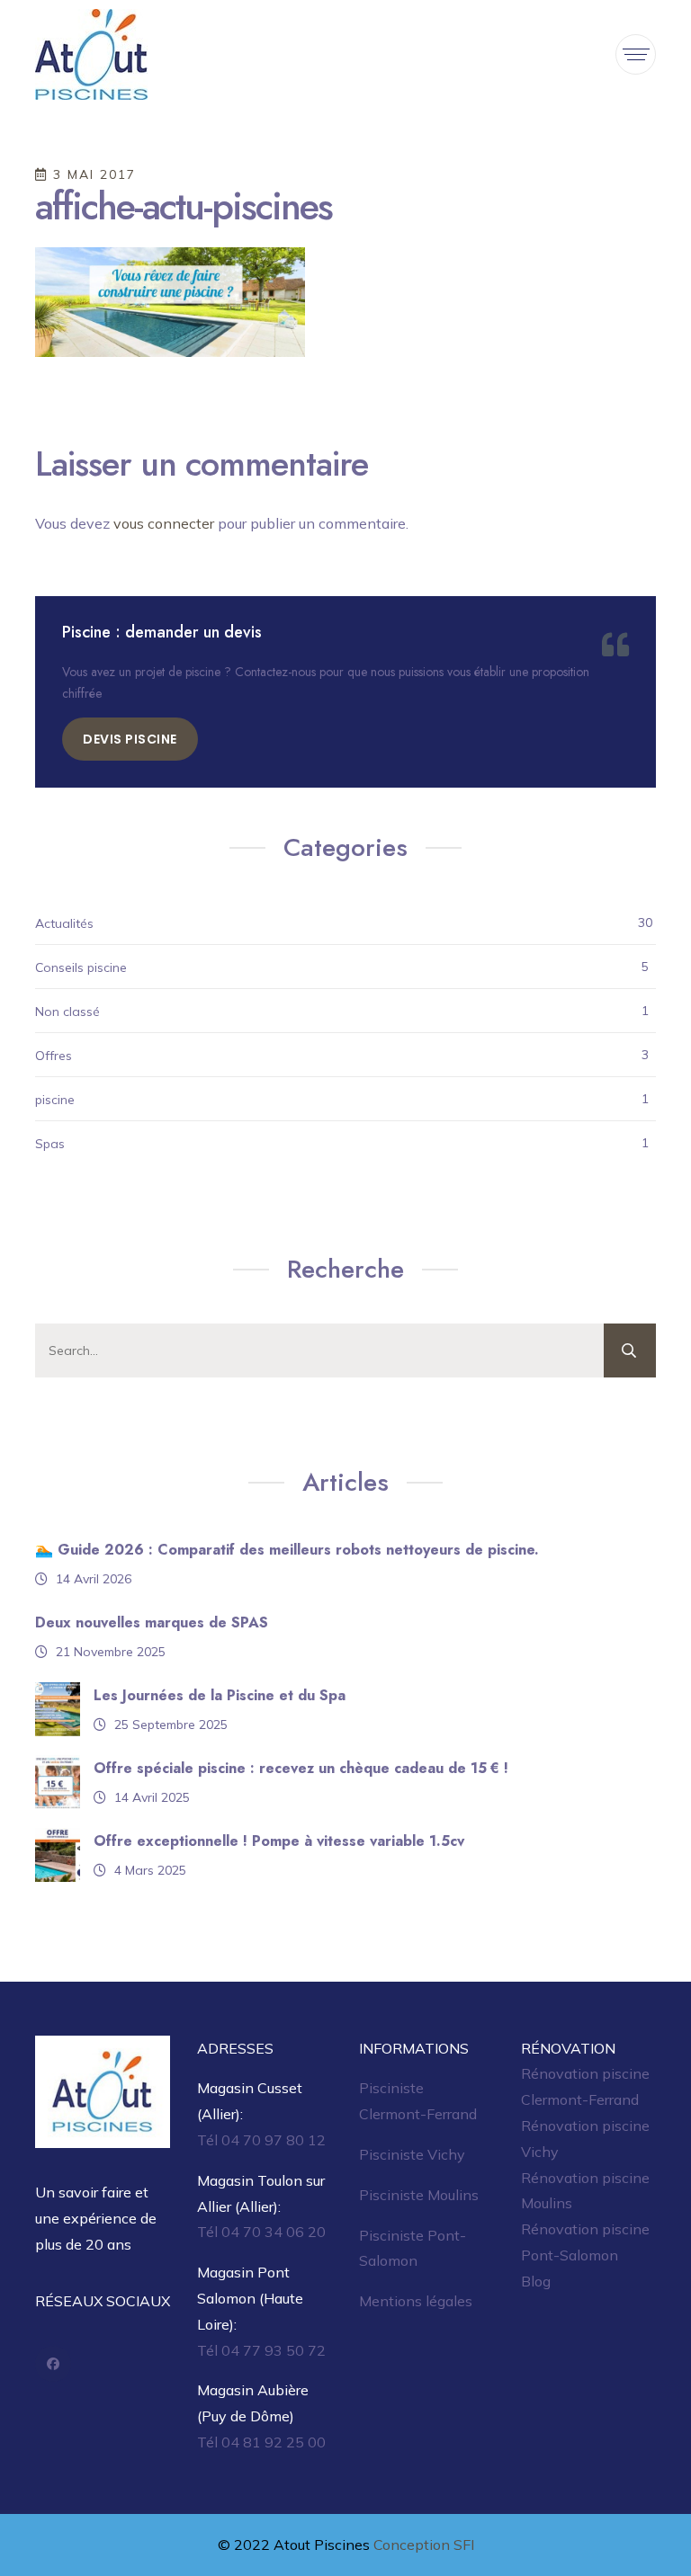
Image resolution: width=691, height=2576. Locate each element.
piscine (55, 1100)
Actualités (64, 923)
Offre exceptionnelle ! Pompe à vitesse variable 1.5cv (279, 1841)
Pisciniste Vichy (412, 2154)
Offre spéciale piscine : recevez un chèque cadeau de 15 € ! (301, 1768)
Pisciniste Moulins (419, 2195)
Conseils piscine (81, 967)
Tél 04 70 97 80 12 (261, 2140)
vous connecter (164, 523)
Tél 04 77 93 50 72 (261, 2350)
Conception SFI (424, 2545)
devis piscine (130, 739)
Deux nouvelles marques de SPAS (152, 1622)
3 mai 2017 (92, 174)
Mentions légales (416, 2301)
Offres (54, 1056)
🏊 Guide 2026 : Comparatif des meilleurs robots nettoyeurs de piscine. (287, 1550)
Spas (50, 1144)
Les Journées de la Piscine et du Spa (220, 1695)
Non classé (67, 1012)
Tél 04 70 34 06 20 (261, 2232)
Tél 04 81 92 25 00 (261, 2442)
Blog (536, 2281)
